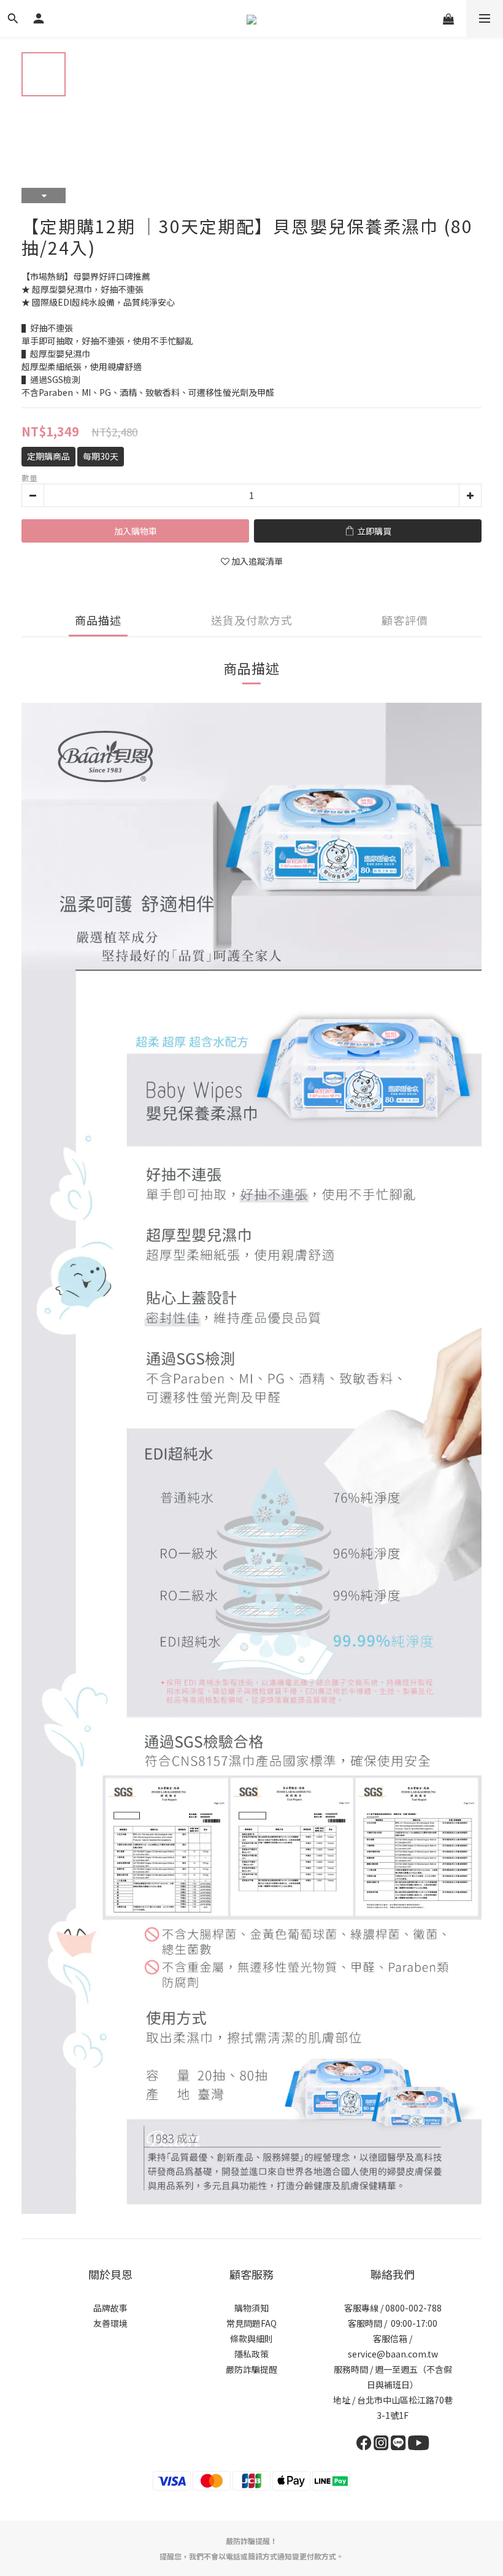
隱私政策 (251, 2354)
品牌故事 (110, 2308)
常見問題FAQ (251, 2323)
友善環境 (110, 2323)
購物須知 (251, 2308)
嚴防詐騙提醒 (251, 2369)
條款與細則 (251, 2338)
